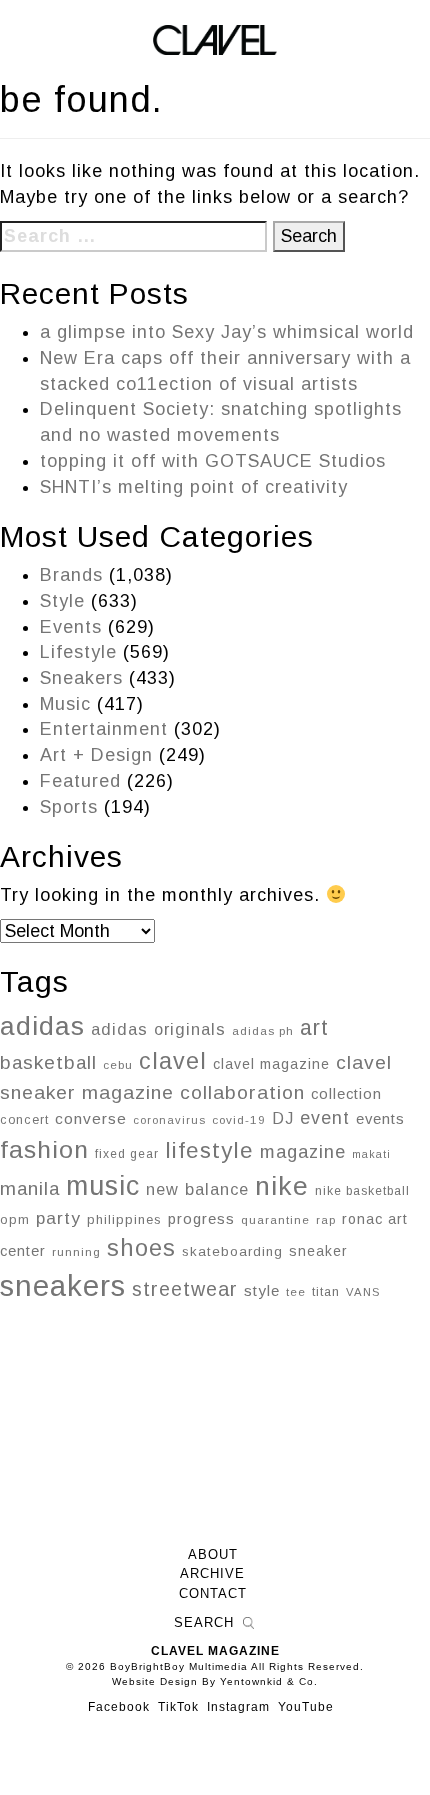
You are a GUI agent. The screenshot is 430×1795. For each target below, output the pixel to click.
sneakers (63, 1285)
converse (91, 1118)
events (380, 1119)
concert (24, 1120)
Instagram (238, 1707)
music (103, 1186)
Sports (69, 807)
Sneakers (81, 678)
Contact (213, 1594)
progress (201, 1218)
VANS (363, 1292)
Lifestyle (78, 652)
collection (346, 1094)
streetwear (185, 1289)
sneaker (318, 1251)
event (325, 1118)
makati (371, 1154)
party (58, 1218)
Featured (80, 781)
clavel (173, 1061)
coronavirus (169, 1120)
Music (65, 704)
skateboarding (232, 1251)
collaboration (242, 1092)
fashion (44, 1149)
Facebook (119, 1707)
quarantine (275, 1220)
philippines (124, 1219)
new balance (197, 1189)
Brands (71, 575)
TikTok (178, 1707)
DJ (283, 1118)
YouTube (306, 1707)
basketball (48, 1062)
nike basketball (362, 1191)
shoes (141, 1248)
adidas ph (263, 1031)
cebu (118, 1065)
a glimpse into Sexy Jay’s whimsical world (227, 332)
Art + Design (96, 755)
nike (282, 1186)
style (262, 1290)
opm (15, 1219)
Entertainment (104, 729)
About (213, 1555)
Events (71, 627)
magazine (303, 1151)
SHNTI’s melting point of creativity (194, 487)
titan (326, 1292)
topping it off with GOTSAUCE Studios (213, 461)
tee (296, 1292)
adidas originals (158, 1029)
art (314, 1027)
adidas (42, 1026)
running (76, 1251)
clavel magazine (271, 1064)
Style (62, 601)
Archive (212, 1574)
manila (30, 1188)
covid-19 (239, 1119)
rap (326, 1220)
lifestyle (209, 1150)
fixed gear (127, 1154)
